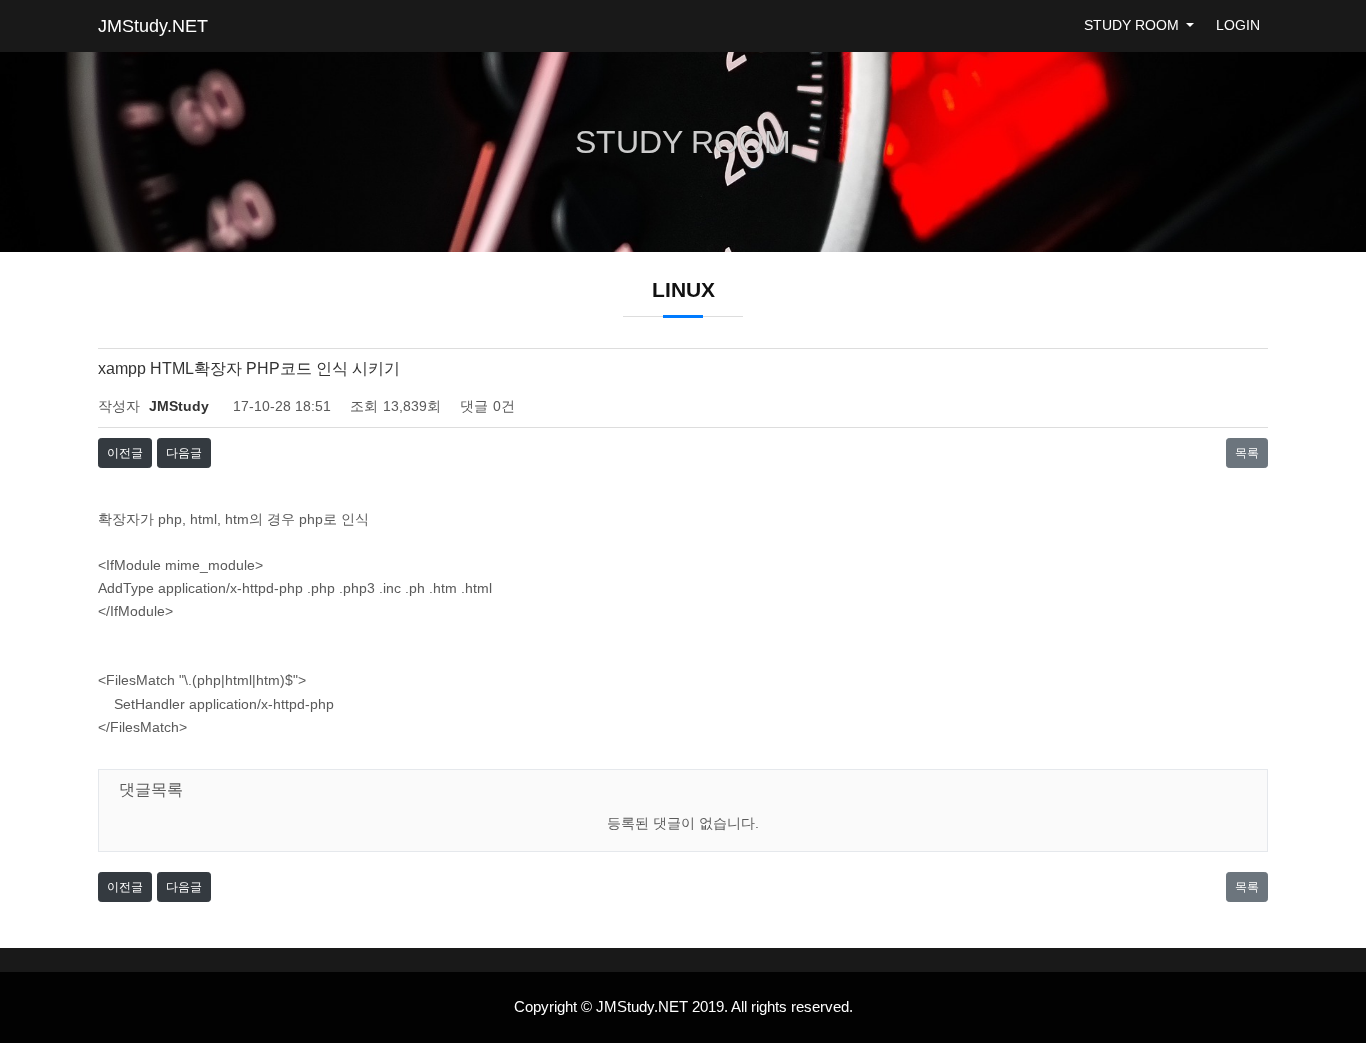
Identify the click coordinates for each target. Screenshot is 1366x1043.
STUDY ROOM (1133, 25)
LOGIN (1238, 25)
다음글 (184, 453)
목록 (1247, 453)
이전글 (125, 453)
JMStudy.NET (153, 26)
